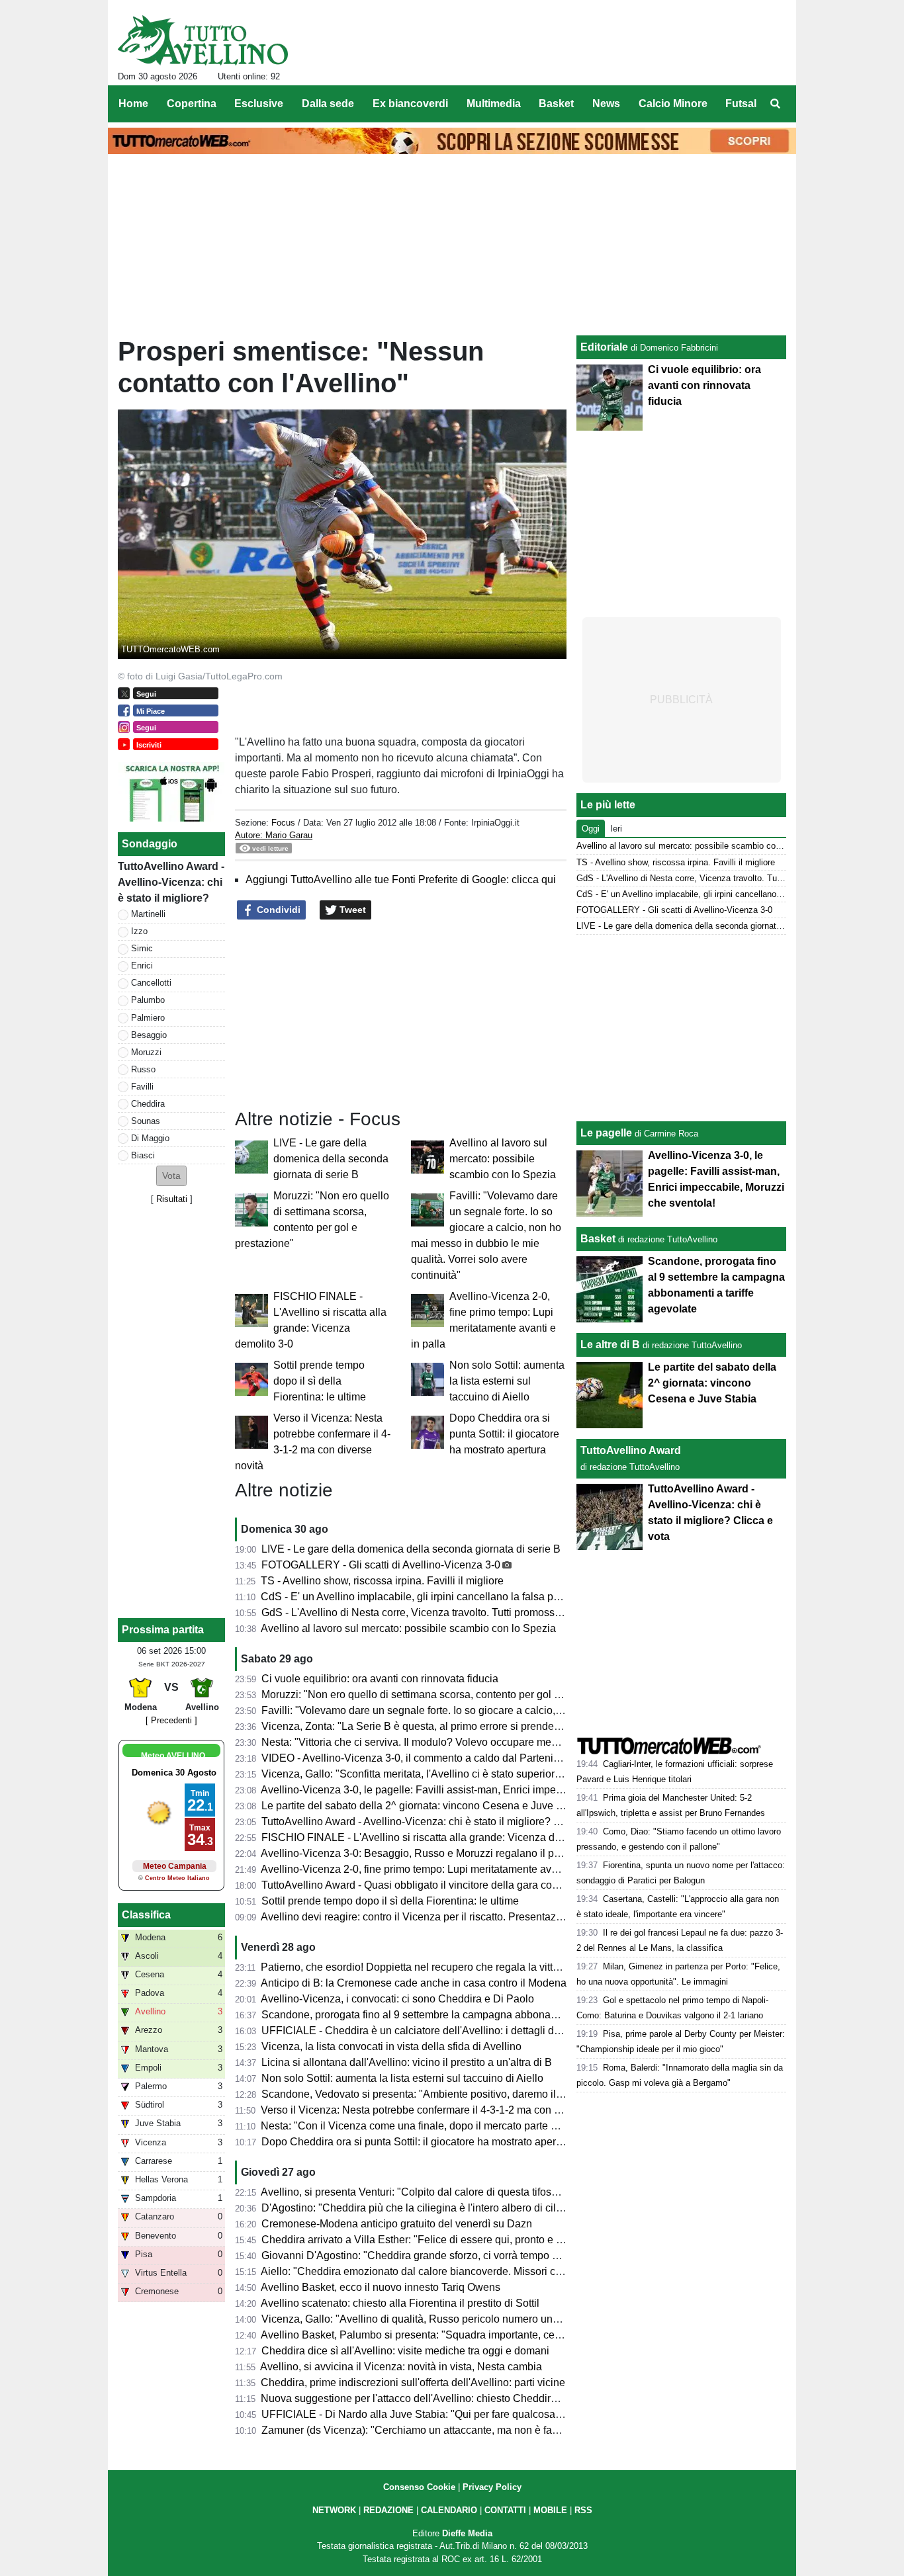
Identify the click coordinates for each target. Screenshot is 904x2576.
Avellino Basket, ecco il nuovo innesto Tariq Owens (381, 2287)
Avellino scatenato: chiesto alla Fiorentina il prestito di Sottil (400, 2303)
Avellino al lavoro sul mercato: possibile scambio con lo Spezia (503, 1159)
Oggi (591, 829)
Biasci (143, 1155)
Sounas (146, 1121)
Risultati (172, 1199)
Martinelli (148, 914)
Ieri (616, 829)
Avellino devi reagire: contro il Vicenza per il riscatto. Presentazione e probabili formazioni (471, 1917)
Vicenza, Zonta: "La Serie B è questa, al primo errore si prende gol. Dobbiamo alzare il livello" (480, 1726)
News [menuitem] (606, 104)
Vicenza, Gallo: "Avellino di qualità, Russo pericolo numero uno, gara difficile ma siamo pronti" (482, 2319)
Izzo (139, 931)
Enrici (142, 966)
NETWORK (334, 2510)
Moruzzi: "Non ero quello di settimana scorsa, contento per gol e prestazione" (441, 1695)
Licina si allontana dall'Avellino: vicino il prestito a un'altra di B (407, 2062)
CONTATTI (505, 2510)
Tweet (351, 910)
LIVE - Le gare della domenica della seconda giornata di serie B (331, 1159)
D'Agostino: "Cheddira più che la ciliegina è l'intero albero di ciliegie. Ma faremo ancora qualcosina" (494, 2208)
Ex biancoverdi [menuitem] (410, 104)
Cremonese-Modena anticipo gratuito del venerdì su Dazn (397, 2224)
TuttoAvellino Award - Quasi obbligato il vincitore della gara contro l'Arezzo (436, 1885)
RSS (583, 2510)
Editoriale (604, 347)
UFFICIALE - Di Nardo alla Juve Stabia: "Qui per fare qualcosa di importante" (442, 2414)
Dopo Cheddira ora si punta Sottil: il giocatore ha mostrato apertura (504, 1434)
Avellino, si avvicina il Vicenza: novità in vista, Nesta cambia (401, 2367)
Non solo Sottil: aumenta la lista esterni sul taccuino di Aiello (507, 1381)
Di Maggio (150, 1138)
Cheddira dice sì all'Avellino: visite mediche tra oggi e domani (405, 2351)
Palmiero (148, 1018)
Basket (598, 1239)
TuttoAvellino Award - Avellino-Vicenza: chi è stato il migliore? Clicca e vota (438, 1822)
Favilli (142, 1087)
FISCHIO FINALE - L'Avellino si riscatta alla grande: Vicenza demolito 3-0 (434, 1837)
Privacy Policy (492, 2487)
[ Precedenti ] (171, 1720)
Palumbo (148, 1000)
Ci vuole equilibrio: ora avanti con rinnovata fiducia (380, 1679)
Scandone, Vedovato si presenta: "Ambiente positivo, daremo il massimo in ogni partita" (466, 2094)
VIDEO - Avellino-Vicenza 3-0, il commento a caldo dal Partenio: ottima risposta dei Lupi (467, 1758)
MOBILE (550, 2510)
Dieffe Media (467, 2533)
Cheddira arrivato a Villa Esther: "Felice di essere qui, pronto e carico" (425, 2240)
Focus (283, 823)
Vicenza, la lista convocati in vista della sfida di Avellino (391, 2046)
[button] (171, 1176)
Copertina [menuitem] (192, 104)
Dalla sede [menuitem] (328, 104)
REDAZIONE (388, 2510)
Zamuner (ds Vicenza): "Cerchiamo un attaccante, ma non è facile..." (421, 2430)
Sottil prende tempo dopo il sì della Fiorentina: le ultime (320, 1381)
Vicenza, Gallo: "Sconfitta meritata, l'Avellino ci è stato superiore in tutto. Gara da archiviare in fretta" (494, 1774)
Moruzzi (146, 1052)
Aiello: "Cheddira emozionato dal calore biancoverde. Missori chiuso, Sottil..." (441, 2271)
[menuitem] (775, 104)
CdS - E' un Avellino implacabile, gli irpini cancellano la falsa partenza (425, 1597)
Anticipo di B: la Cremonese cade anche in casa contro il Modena (414, 1983)
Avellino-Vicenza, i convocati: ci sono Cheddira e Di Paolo (397, 1999)
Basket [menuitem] (556, 104)
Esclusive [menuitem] (259, 104)
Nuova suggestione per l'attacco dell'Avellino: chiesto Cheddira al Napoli (431, 2398)
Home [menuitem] (133, 104)
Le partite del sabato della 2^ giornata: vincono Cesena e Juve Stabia (424, 1806)
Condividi (277, 910)
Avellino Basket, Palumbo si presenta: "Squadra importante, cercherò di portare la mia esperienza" (491, 2335)
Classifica (146, 1915)
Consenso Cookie (419, 2487)
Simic (142, 948)
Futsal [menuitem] (741, 104)
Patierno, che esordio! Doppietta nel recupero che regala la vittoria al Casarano (446, 1967)
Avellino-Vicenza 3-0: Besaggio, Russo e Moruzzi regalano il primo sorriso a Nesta (454, 1853)
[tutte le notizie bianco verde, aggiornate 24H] (203, 40)
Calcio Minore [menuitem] (673, 104)
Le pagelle (606, 1133)
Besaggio (149, 1035)
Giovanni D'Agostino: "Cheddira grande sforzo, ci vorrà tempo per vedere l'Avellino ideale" (473, 2255)
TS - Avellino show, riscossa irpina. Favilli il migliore (382, 1581)
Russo (143, 1069)
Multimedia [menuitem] (494, 104)
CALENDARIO (449, 2510)
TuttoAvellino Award (631, 1450)
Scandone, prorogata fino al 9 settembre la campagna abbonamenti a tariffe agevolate (462, 2015)
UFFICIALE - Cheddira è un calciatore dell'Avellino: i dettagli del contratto (433, 2031)
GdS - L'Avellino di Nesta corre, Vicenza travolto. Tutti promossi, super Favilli (441, 1612)
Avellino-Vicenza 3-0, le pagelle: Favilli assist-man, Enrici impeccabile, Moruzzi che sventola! (479, 1790)
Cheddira (148, 1104)
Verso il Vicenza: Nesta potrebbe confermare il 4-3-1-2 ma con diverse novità (440, 2110)
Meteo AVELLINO (173, 1756)
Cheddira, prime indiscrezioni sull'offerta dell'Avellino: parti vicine (413, 2383)
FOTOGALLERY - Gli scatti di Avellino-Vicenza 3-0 (381, 1565)
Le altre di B (610, 1345)
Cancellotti (151, 983)
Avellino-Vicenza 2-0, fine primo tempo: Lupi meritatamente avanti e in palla (437, 1869)
